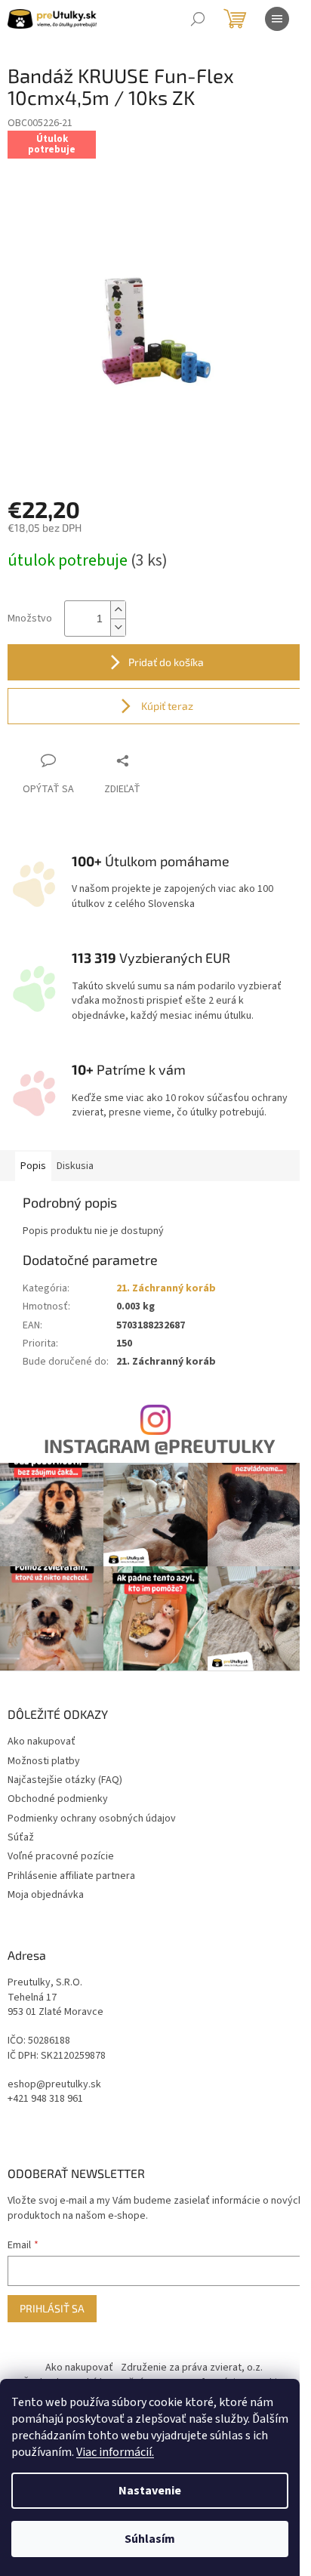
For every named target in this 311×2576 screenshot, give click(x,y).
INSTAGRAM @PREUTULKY (159, 1446)
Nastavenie (150, 2491)
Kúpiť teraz (166, 706)
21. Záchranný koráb (166, 1288)
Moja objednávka (46, 1895)
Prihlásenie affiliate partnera (71, 1876)
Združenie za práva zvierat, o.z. (192, 2368)
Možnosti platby (44, 1761)
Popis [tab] (33, 1166)
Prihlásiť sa (52, 2308)
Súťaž (21, 1837)
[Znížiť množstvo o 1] (118, 627)
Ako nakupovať (42, 1741)
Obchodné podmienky (58, 1799)
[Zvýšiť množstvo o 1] (118, 610)
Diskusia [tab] (75, 1166)
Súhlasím (150, 2539)
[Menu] (277, 19)
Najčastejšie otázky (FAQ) (65, 1780)
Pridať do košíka (166, 662)
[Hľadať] (198, 19)
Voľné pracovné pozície (61, 1856)
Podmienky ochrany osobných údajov (92, 1819)
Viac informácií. (115, 2452)
